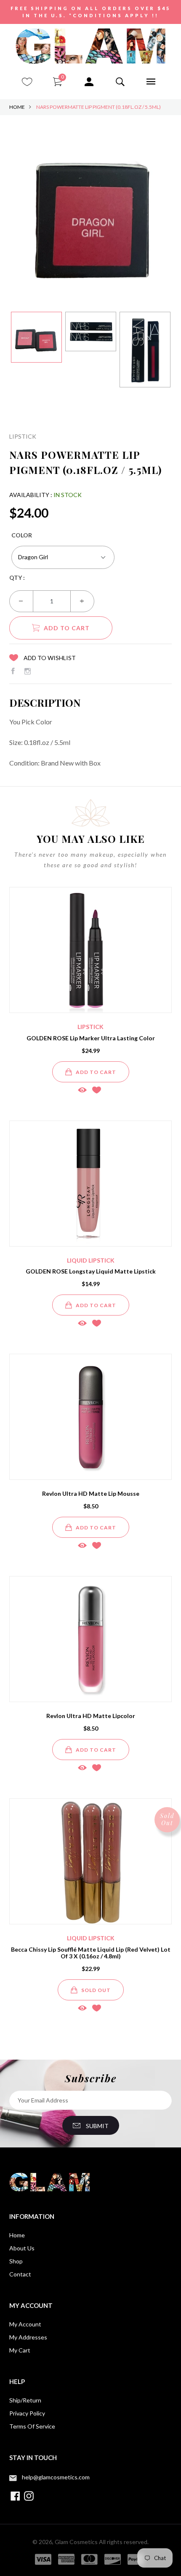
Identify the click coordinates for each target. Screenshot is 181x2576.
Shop (16, 2261)
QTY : (17, 578)
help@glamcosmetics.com (56, 2477)
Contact (20, 2274)
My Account (25, 2324)
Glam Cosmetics (76, 2542)
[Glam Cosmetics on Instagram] (28, 671)
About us (22, 2248)
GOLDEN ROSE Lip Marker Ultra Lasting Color (91, 1038)
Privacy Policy (27, 2413)
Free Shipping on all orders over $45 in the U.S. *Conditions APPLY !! (90, 12)
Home (17, 107)
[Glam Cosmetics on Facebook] (13, 671)
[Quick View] (82, 1090)
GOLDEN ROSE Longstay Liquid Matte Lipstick (91, 1271)
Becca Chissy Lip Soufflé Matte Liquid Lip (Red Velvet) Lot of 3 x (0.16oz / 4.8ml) (91, 1953)
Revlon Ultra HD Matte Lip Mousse (91, 1493)
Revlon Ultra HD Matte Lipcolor (91, 1716)
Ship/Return (25, 2400)
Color (22, 535)
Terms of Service (32, 2426)
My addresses (28, 2337)
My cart (20, 2350)
